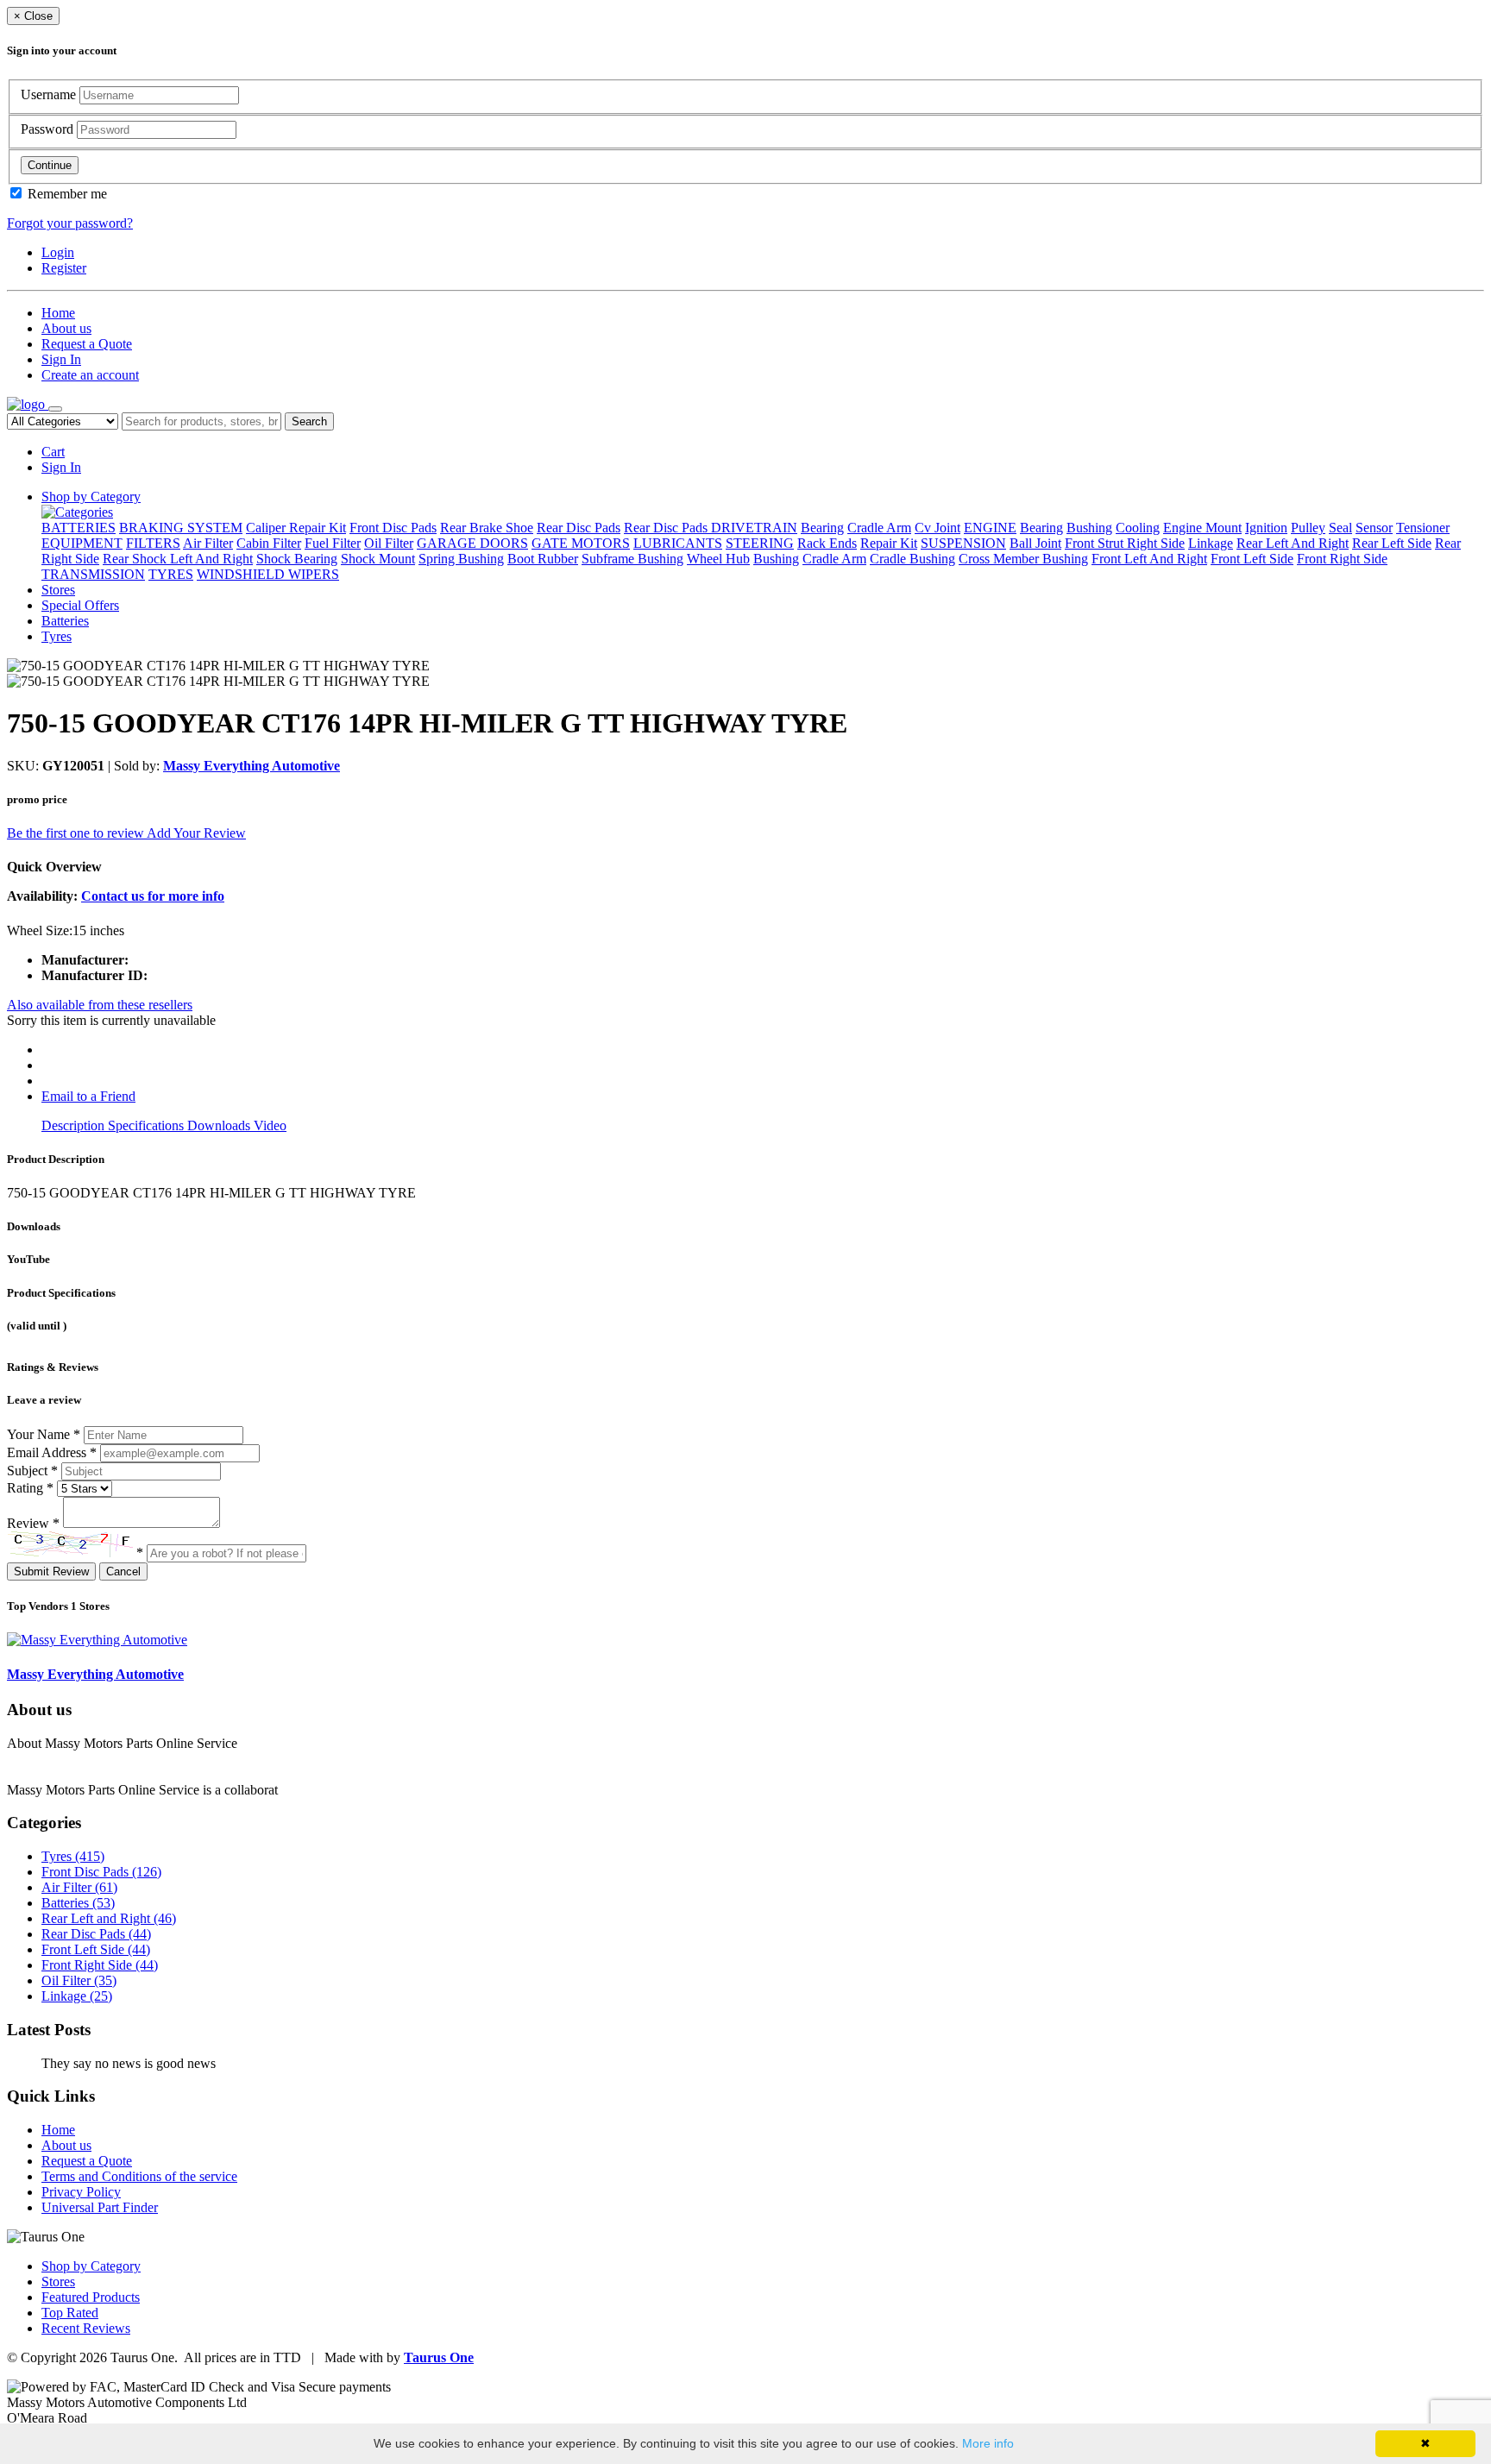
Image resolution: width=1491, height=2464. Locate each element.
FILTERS (153, 543)
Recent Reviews (86, 2328)
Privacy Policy (81, 2192)
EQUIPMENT (82, 543)
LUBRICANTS (678, 543)
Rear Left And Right (1293, 543)
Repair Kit (889, 543)
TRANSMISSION (93, 574)
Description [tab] (75, 1125)
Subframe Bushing (632, 559)
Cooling (1138, 528)
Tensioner (1423, 528)
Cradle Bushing (912, 559)
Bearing (822, 528)
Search (309, 421)
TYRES (171, 574)
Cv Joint (937, 528)
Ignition (1266, 528)
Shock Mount (378, 559)
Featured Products (91, 2297)
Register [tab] (64, 268)
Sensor (1374, 528)
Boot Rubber (543, 559)
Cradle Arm (879, 528)
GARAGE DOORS (472, 543)
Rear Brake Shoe (487, 528)
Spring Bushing (461, 559)
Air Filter (208, 543)
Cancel (123, 1571)
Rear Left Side (1392, 543)
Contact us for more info (153, 896)
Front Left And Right (1149, 559)
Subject (32, 1471)
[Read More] (316, 1790)
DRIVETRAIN (754, 528)
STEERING (760, 543)
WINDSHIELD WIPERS (268, 574)
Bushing (1089, 528)
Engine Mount (1202, 528)
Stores (58, 590)
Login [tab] (58, 252)
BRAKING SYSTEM (181, 528)
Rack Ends (827, 543)
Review (33, 1523)
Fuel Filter (333, 543)
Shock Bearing (297, 559)
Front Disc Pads (393, 528)
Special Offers (80, 605)
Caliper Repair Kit (296, 528)
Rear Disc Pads (579, 528)
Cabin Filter (269, 543)
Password (49, 129)
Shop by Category (91, 497)
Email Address (52, 1452)
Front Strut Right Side (1125, 543)
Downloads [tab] (220, 1125)
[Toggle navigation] (55, 409)
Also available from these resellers (100, 1005)
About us (66, 328)
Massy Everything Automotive (252, 766)
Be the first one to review (77, 833)
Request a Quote (87, 344)
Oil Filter (389, 543)
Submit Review (51, 1571)
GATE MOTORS (581, 543)
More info (988, 2443)
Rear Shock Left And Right (178, 559)
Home (58, 313)
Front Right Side (1342, 559)
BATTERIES (79, 528)
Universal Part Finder (100, 2207)
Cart (53, 452)
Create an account (90, 375)
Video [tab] (270, 1125)
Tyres (57, 636)
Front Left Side (1252, 559)
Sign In (61, 359)
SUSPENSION (963, 543)
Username (50, 94)
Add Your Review (196, 833)
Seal (1340, 528)
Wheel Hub (718, 559)
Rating (30, 1488)
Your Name (44, 1434)
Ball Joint (1035, 543)
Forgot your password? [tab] (70, 223)
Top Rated (70, 2313)
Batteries (65, 621)
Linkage (1211, 543)
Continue (50, 165)
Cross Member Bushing (1023, 559)
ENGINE (990, 528)
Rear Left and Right (109, 1918)
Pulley (1308, 528)
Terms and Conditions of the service (139, 2176)
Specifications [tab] (148, 1125)
